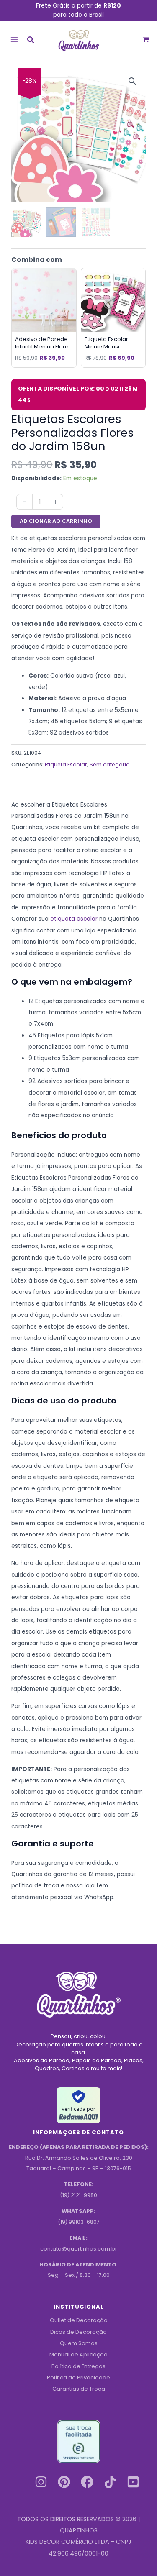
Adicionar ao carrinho (56, 521)
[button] (31, 41)
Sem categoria (110, 764)
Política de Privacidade (78, 2378)
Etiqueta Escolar (66, 764)
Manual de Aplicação (78, 2355)
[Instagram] (41, 2482)
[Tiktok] (110, 2482)
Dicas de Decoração (78, 2332)
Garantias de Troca (79, 2389)
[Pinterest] (64, 2482)
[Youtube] (133, 2482)
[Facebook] (87, 2482)
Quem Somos (79, 2343)
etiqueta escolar (74, 919)
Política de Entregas (78, 2366)
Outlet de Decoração (79, 2320)
